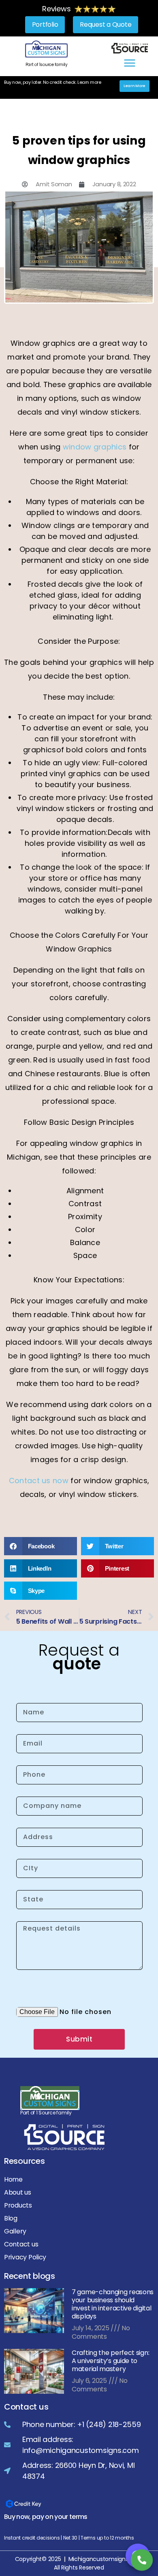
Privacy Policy (25, 2257)
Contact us (21, 2244)
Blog (11, 2218)
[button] (129, 63)
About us (18, 2192)
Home (13, 2179)
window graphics (96, 447)
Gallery (15, 2231)
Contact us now (39, 1481)
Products (18, 2205)
